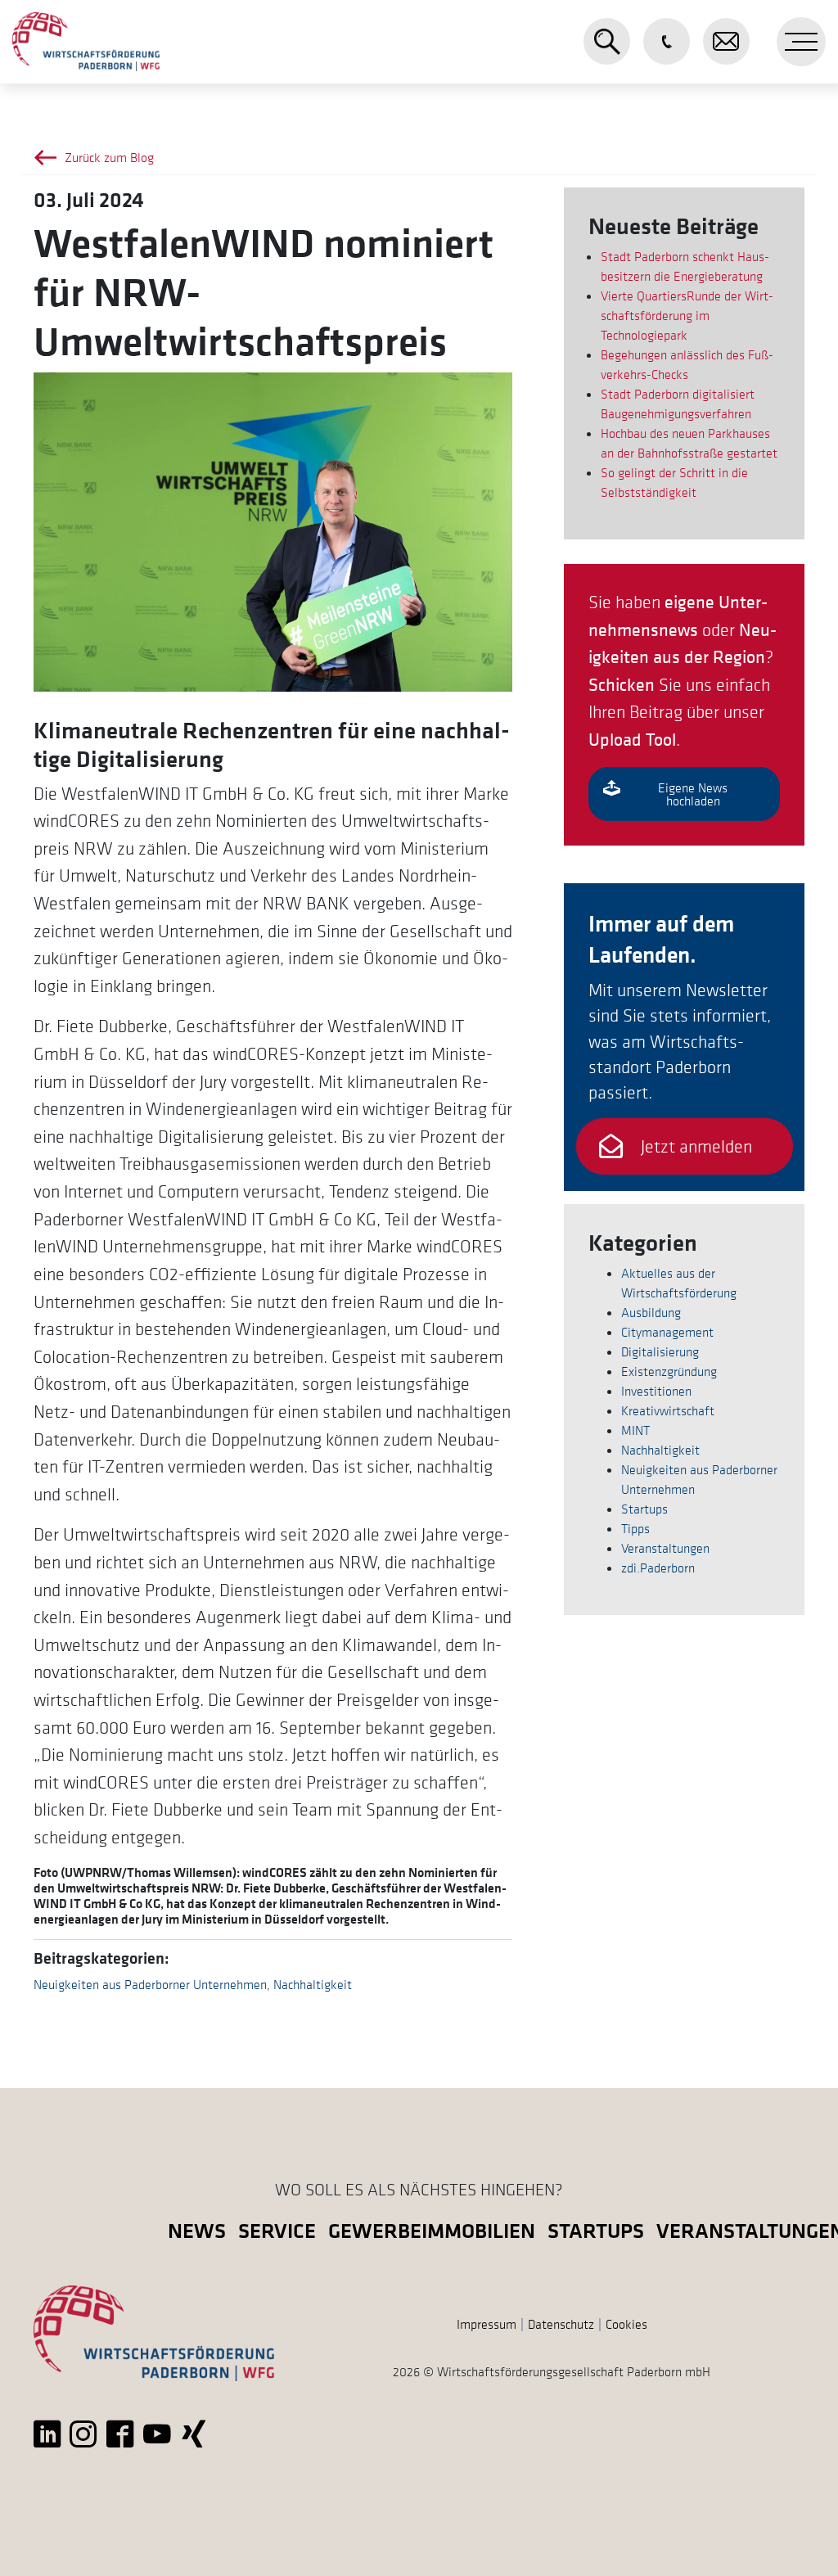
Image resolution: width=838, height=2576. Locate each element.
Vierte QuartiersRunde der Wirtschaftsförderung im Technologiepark (687, 315)
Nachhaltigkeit (313, 1984)
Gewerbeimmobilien (432, 2230)
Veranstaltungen (665, 1548)
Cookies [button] (626, 2324)
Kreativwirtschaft (668, 1410)
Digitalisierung (660, 1351)
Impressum (487, 2324)
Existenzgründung (669, 1371)
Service (277, 2230)
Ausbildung (651, 1312)
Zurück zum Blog (109, 157)
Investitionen (656, 1391)
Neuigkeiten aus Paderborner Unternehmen (150, 1984)
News (197, 2230)
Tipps (635, 1528)
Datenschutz (561, 2324)
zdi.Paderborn (658, 1568)
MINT (635, 1430)
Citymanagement (667, 1332)
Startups (644, 1509)
